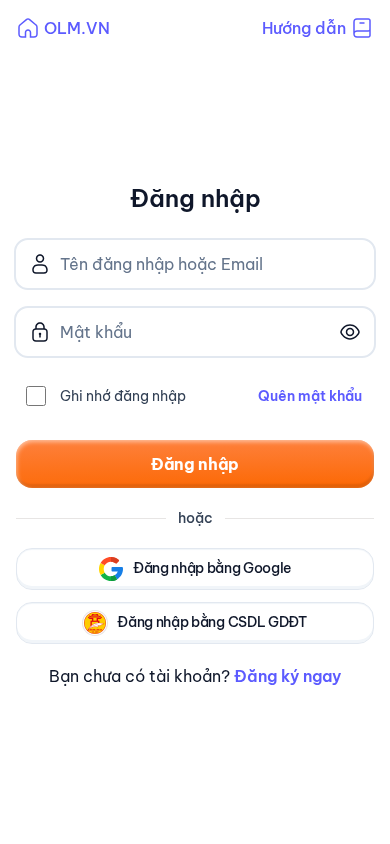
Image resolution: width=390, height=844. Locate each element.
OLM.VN (77, 28)
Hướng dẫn (304, 28)
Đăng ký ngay (287, 676)
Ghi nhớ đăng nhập (123, 396)
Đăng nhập (195, 464)
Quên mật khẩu (310, 396)
